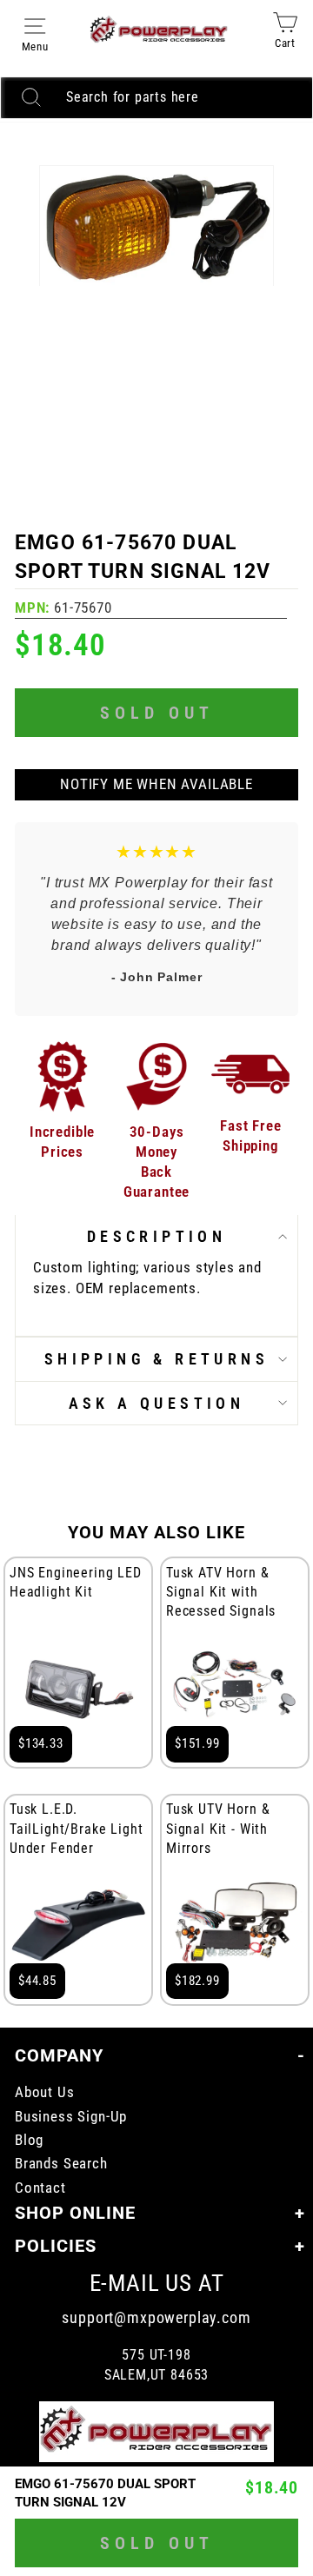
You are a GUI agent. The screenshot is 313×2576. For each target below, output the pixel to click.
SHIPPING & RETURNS (156, 1359)
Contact (40, 2188)
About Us (45, 2092)
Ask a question (157, 1403)
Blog (29, 2140)
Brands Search (61, 2164)
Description (156, 1236)
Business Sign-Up (71, 2117)
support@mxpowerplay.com (156, 2317)
